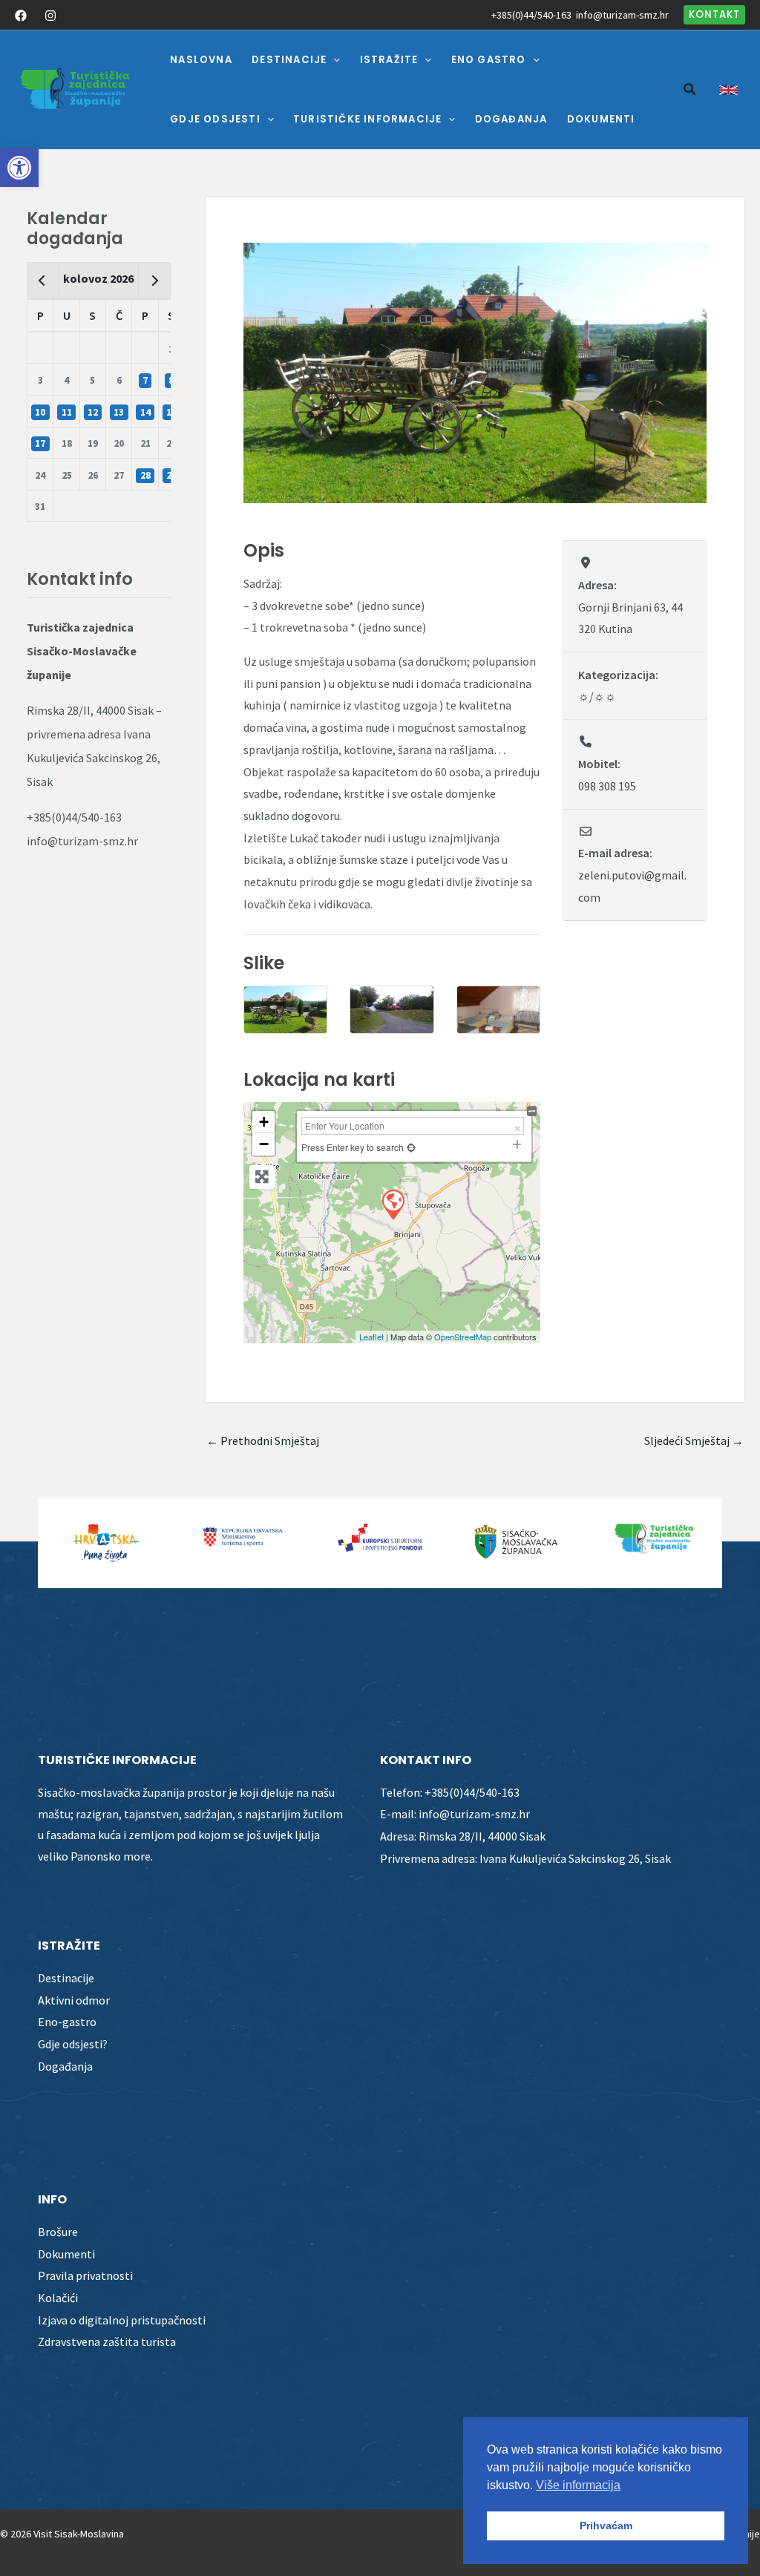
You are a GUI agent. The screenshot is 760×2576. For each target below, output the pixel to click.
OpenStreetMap (463, 1337)
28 (145, 475)
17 (40, 443)
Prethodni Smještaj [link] (263, 1441)
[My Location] (411, 1147)
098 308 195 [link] (607, 786)
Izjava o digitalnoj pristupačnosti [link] (122, 2320)
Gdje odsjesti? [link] (73, 2044)
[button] (333, 60)
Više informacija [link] (578, 2485)
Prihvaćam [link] (606, 2526)
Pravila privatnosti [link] (85, 2275)
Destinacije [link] (66, 1978)
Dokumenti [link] (66, 2254)
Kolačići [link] (58, 2298)
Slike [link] (264, 963)
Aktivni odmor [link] (74, 2000)
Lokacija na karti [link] (319, 1079)
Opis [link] (264, 550)
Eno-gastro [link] (67, 2022)
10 (40, 412)
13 (119, 412)
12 (93, 412)
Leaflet (371, 1337)
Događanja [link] (65, 2066)
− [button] (264, 1144)
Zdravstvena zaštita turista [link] (107, 2341)
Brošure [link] (58, 2232)
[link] (19, 168)
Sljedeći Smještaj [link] (694, 1441)
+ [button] (264, 1122)
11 (67, 412)
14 (145, 412)
